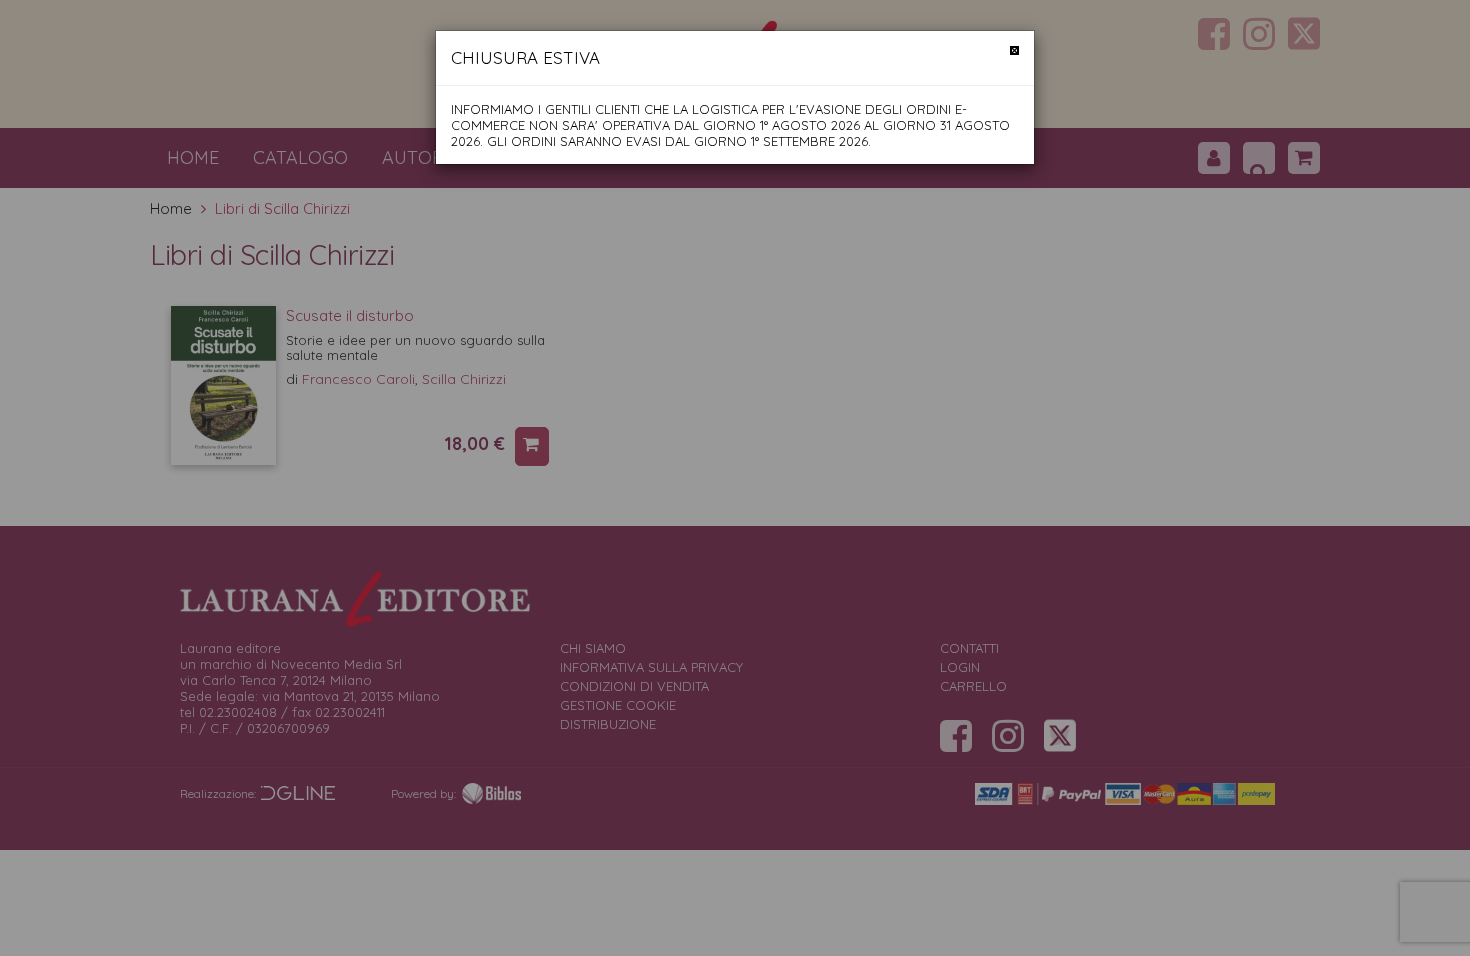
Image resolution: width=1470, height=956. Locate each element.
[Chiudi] (1014, 50)
